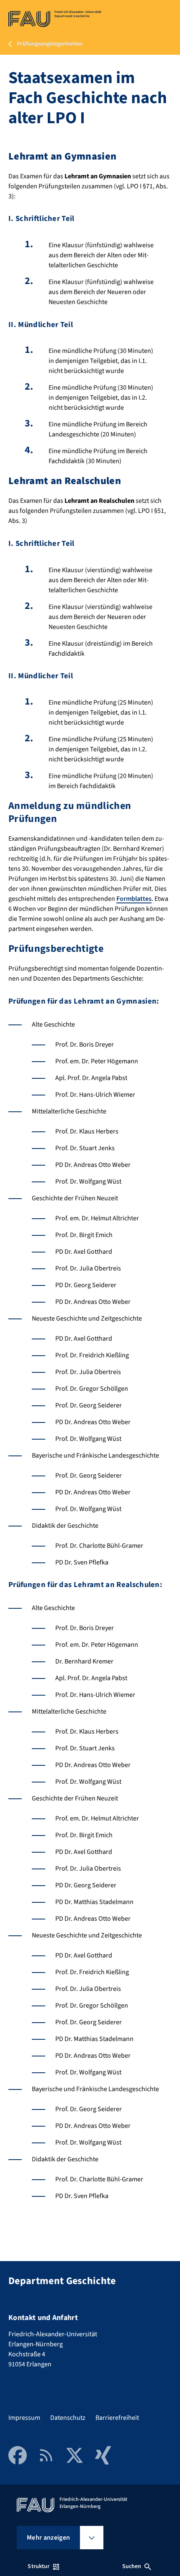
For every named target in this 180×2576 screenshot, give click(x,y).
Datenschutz (68, 2418)
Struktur (39, 2566)
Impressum (24, 2418)
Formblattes (134, 899)
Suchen (132, 2566)
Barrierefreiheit (117, 2418)
